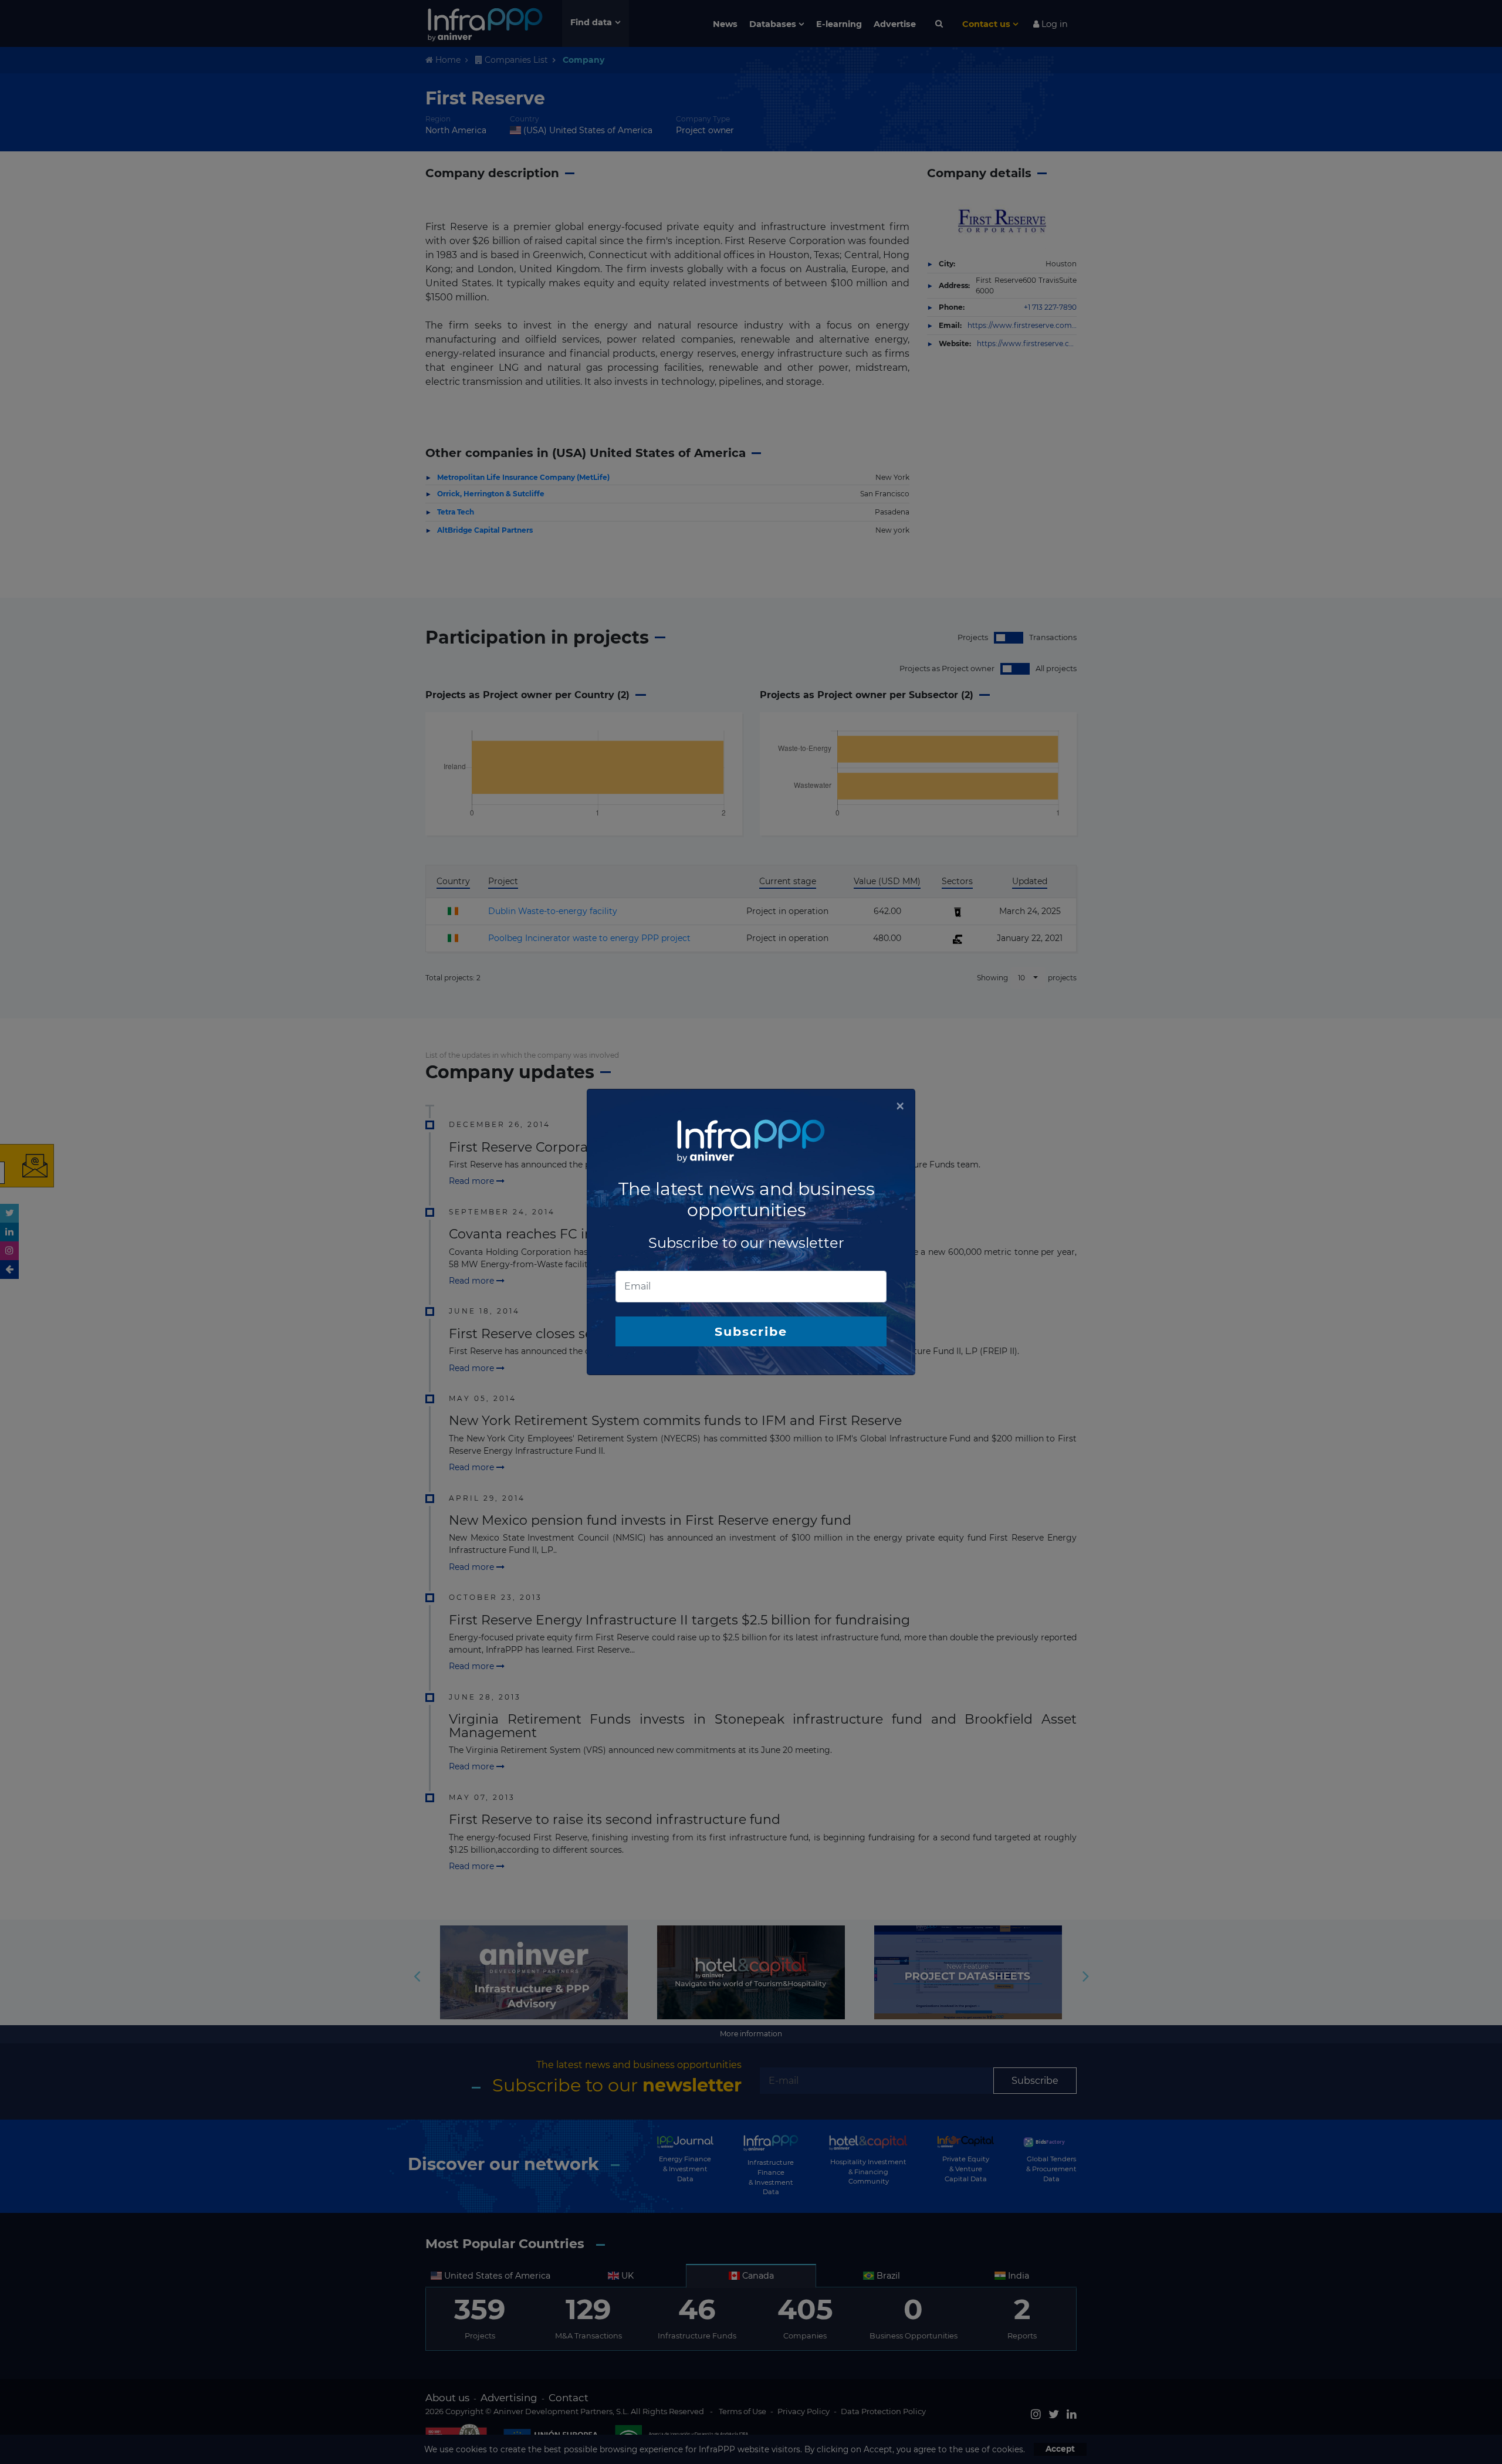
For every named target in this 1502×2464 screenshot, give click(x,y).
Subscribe (751, 1331)
